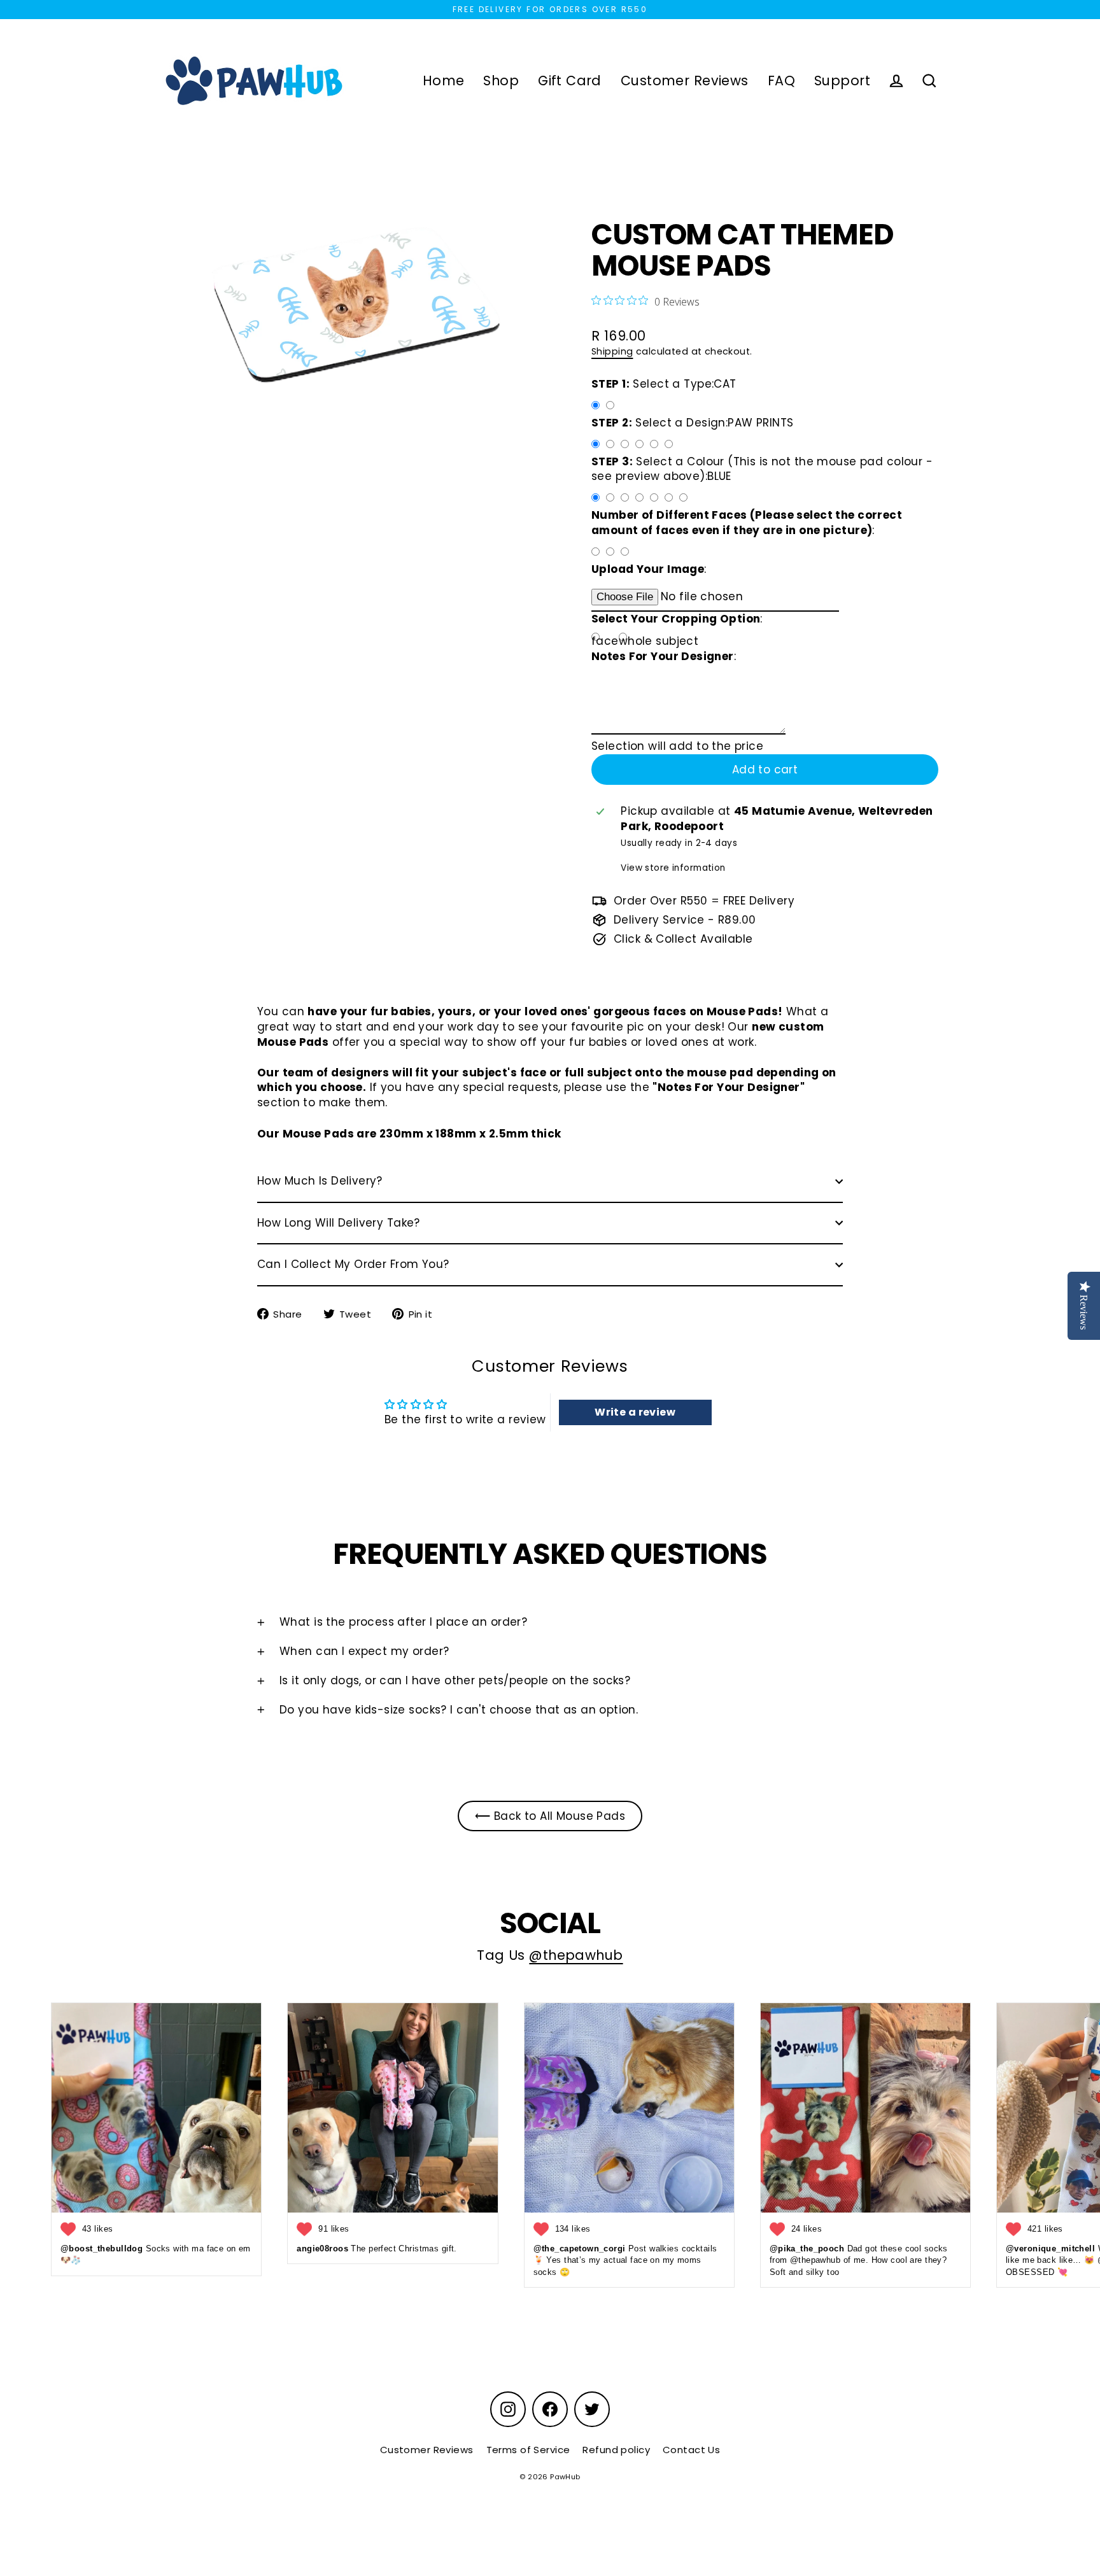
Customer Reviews (685, 81)
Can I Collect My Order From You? (353, 1264)
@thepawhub (576, 1955)
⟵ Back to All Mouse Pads (550, 1816)
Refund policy (616, 2450)
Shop (501, 81)
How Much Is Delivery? (320, 1181)
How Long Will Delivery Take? (339, 1223)
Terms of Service (528, 2450)
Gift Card (570, 81)
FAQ (781, 81)
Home (444, 81)
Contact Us (691, 2450)
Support (842, 81)
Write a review (635, 1412)
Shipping (612, 351)
